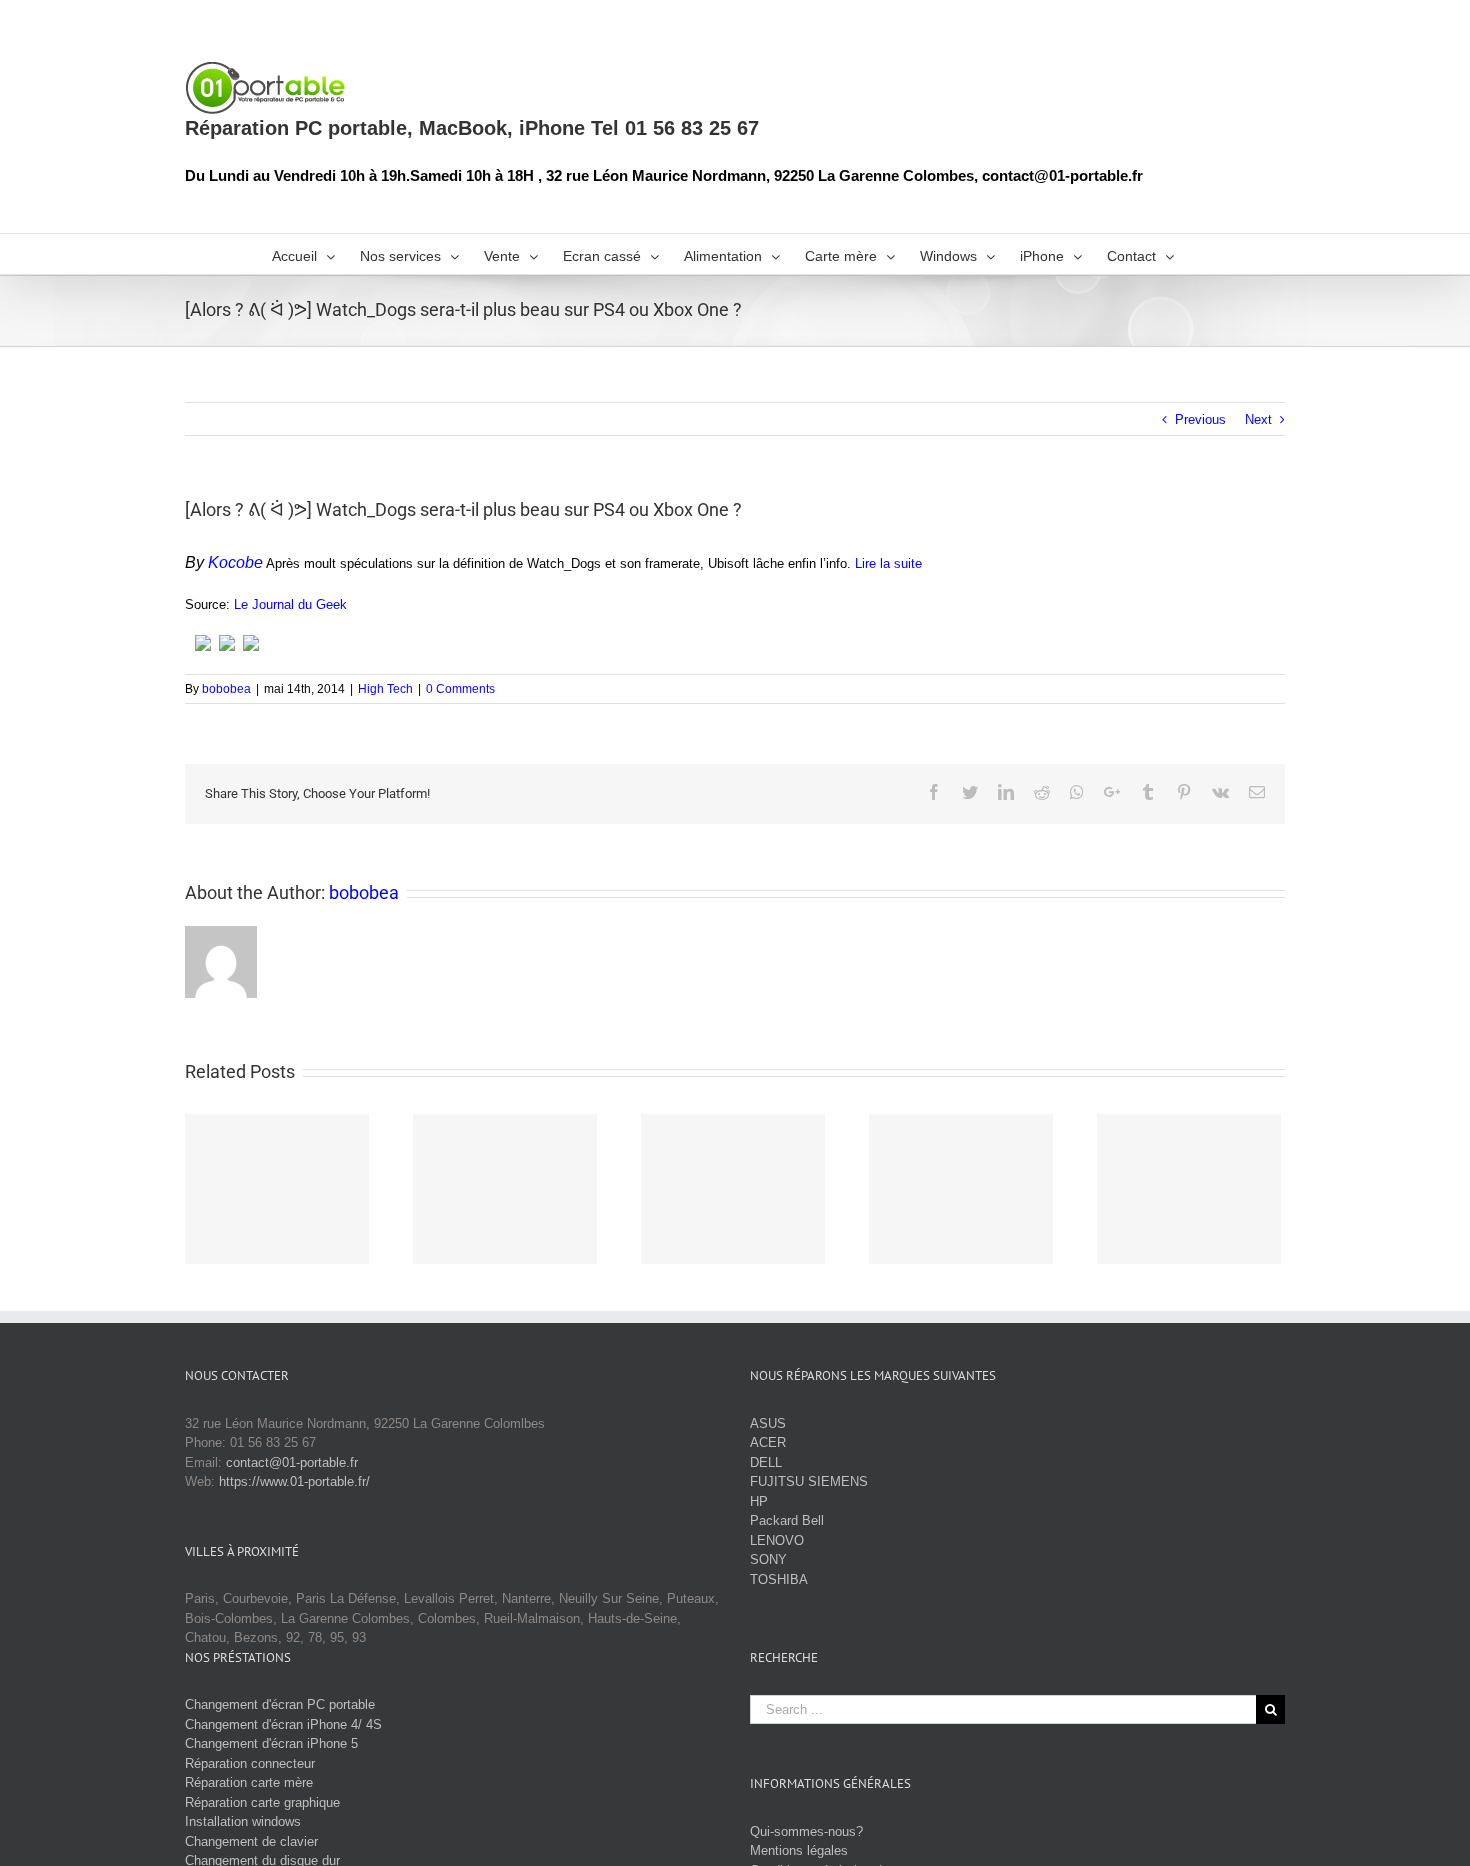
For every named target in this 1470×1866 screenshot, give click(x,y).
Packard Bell (787, 1520)
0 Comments (460, 689)
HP (759, 1501)
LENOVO (777, 1540)
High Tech (385, 689)
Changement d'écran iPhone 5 (271, 1743)
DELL (766, 1462)
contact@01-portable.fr (292, 1462)
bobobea (226, 689)
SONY (768, 1559)
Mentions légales (799, 1850)
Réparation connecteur (250, 1763)
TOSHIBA (779, 1579)
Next (1258, 419)
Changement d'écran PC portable (280, 1704)
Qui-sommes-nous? (806, 1831)
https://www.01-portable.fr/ (294, 1481)
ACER (768, 1442)
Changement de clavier (251, 1841)
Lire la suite (888, 563)
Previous (1200, 419)
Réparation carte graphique (262, 1802)
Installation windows (243, 1821)
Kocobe (235, 562)
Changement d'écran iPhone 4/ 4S (283, 1724)
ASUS (768, 1423)
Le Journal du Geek (290, 604)
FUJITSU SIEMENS (809, 1481)
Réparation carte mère (249, 1782)
